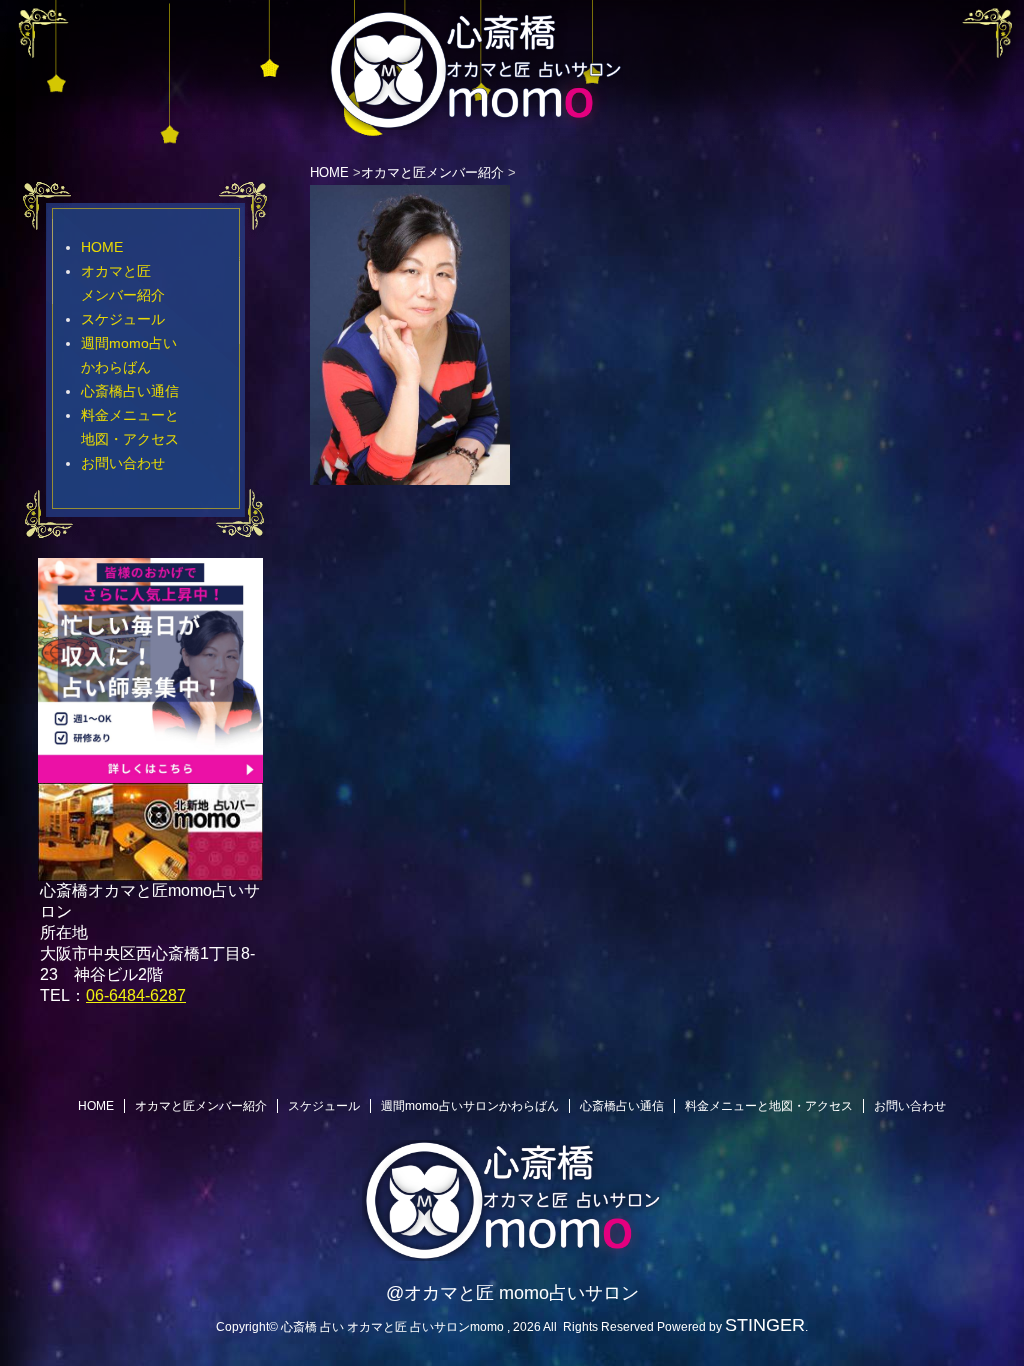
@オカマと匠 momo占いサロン (512, 1293)
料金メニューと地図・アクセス (769, 1106)
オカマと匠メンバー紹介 (201, 1106)
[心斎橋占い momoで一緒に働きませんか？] (150, 773)
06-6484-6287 (136, 995)
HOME (102, 247)
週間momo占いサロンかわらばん (470, 1106)
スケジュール (123, 319)
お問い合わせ (123, 463)
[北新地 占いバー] (150, 868)
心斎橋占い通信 (130, 391)
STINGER (765, 1325)
